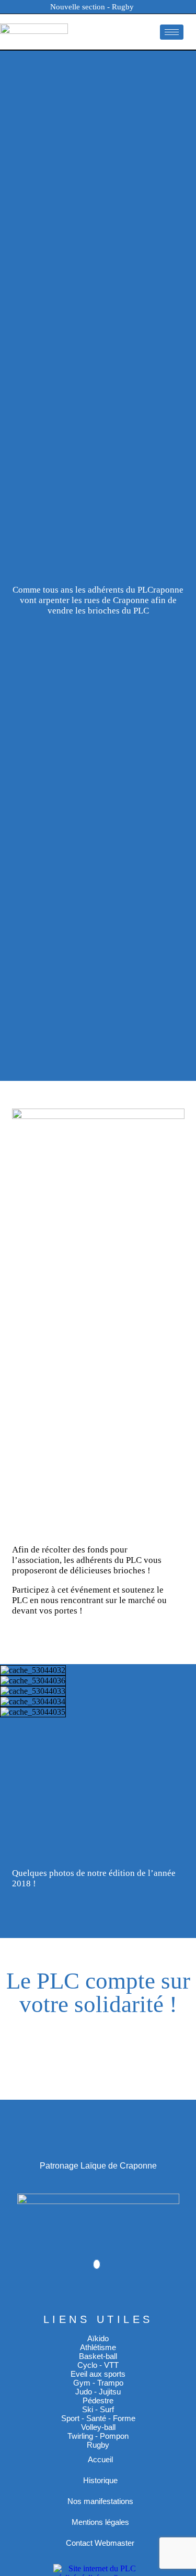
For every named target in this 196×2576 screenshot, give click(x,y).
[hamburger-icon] (172, 32)
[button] (97, 1722)
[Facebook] (97, 2264)
